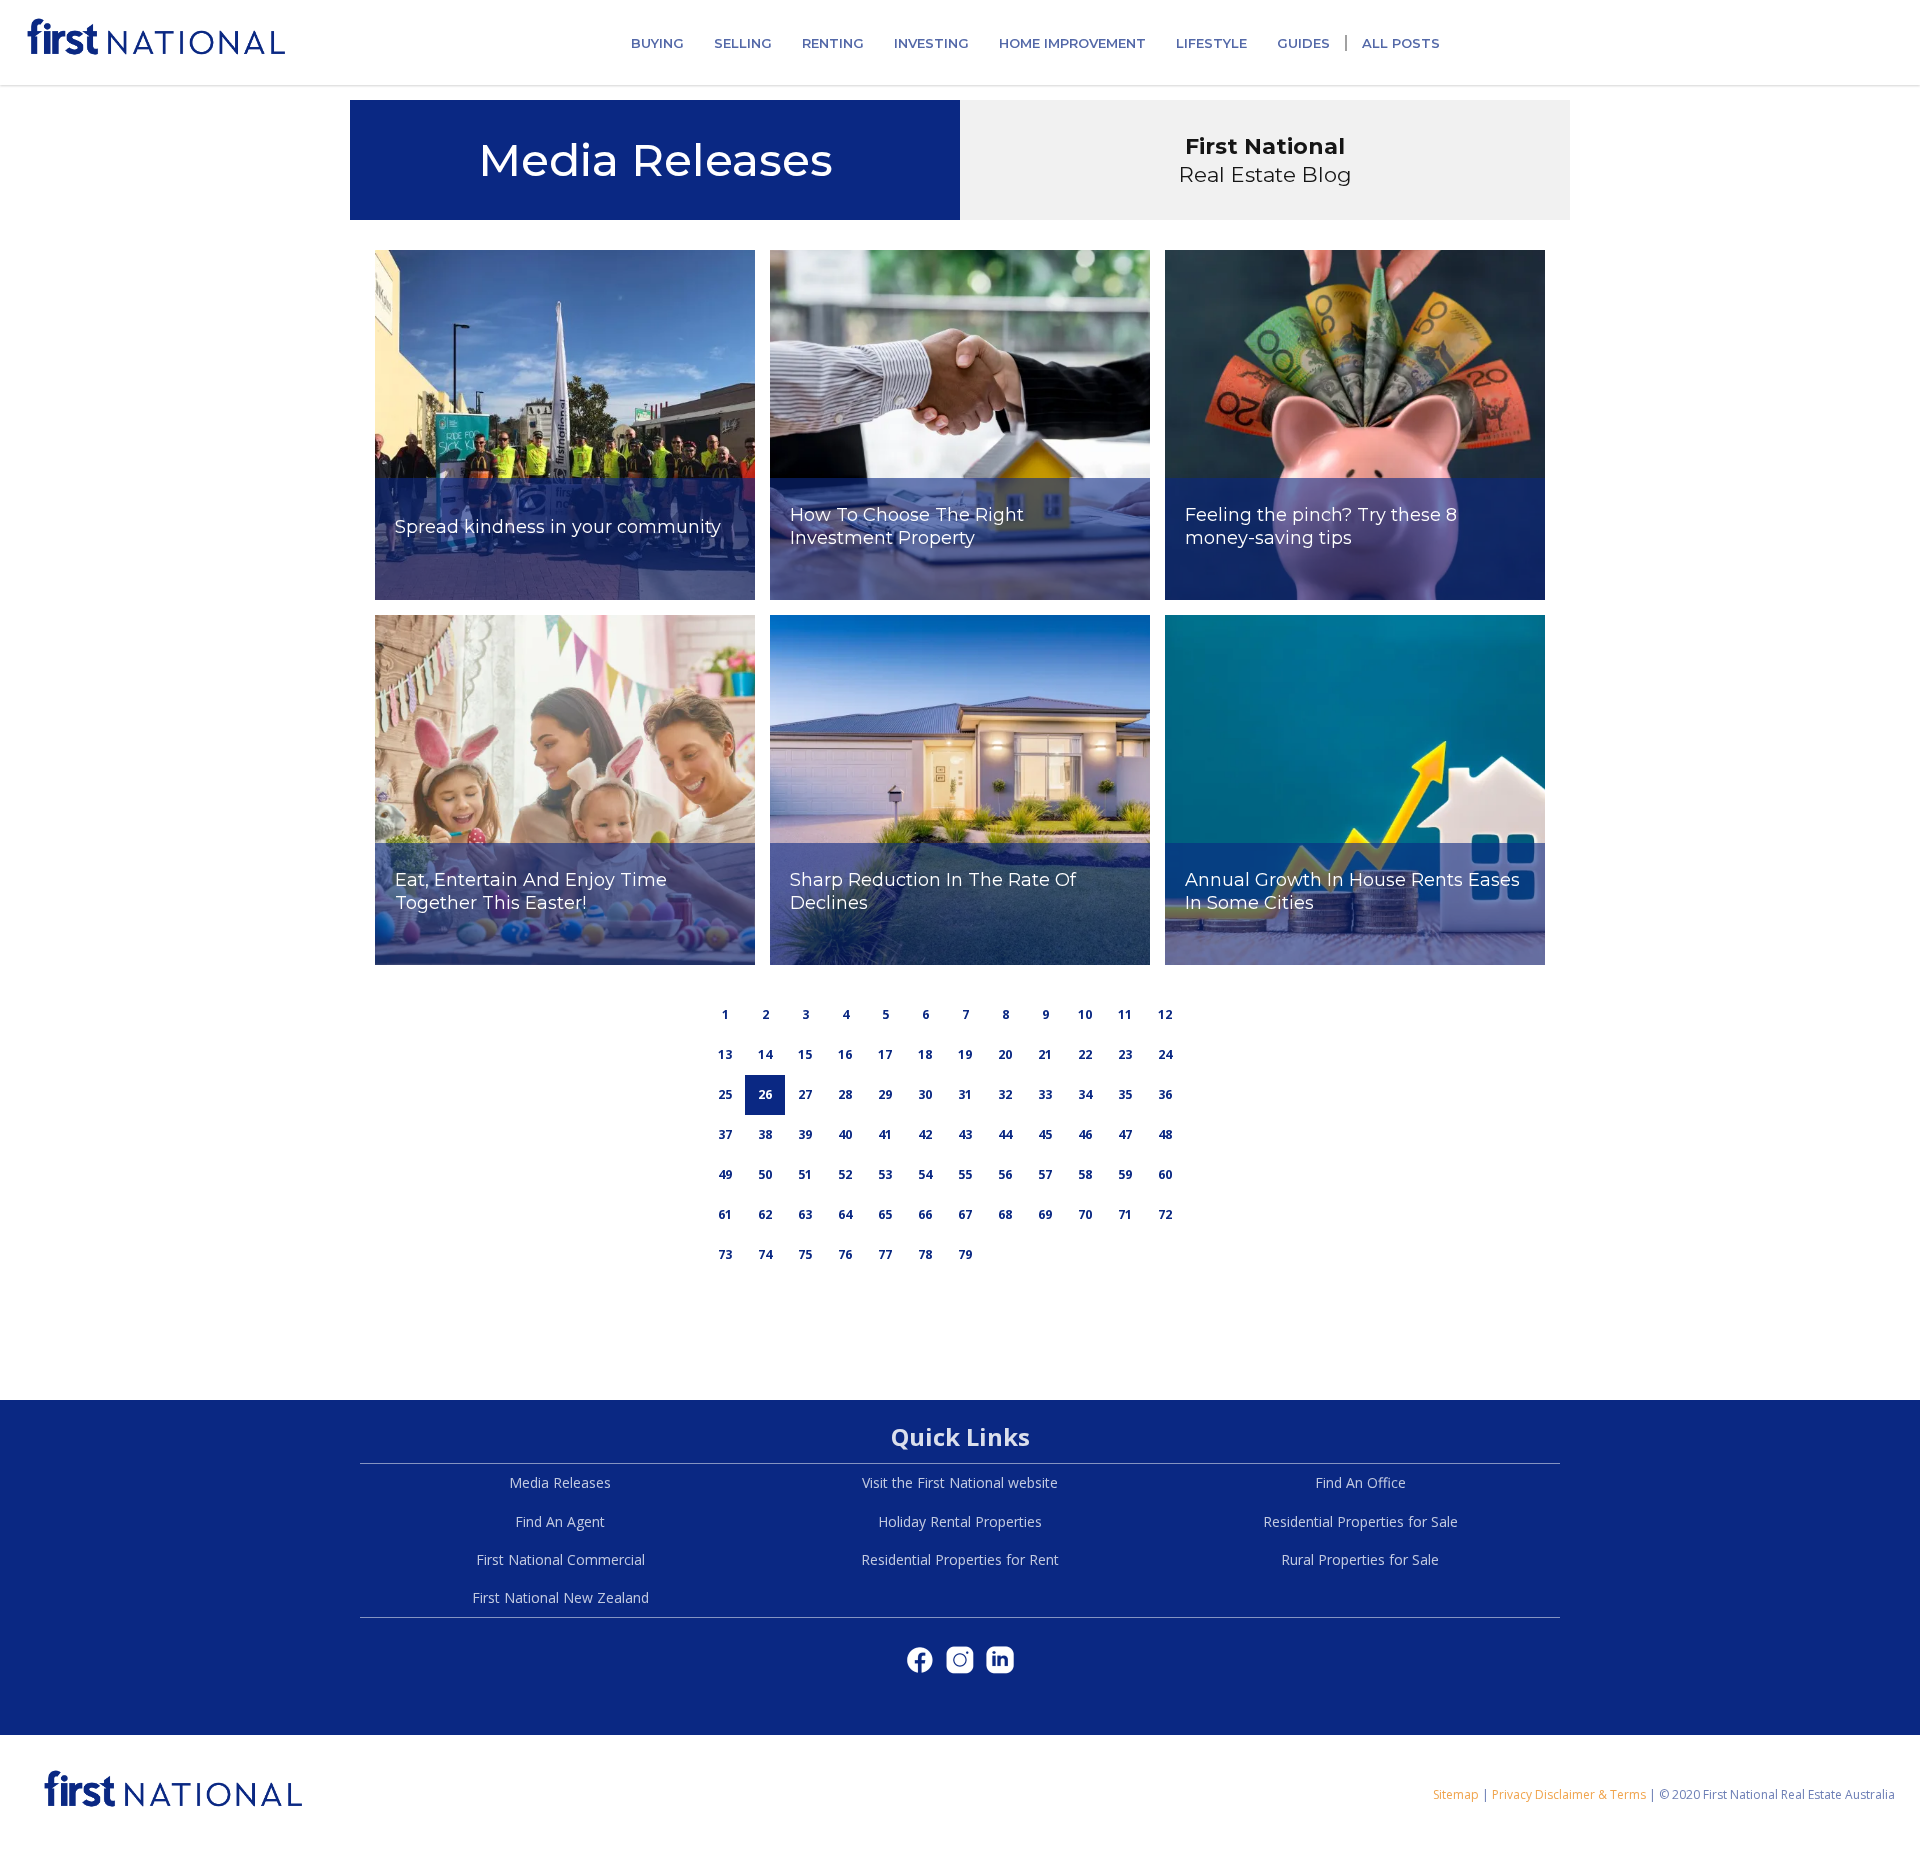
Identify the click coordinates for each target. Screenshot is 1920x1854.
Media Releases (560, 1482)
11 (1125, 1014)
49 (725, 1174)
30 (925, 1094)
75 (805, 1254)
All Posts (1401, 43)
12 (1165, 1014)
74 (765, 1254)
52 (845, 1174)
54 (925, 1174)
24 (1165, 1054)
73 (725, 1254)
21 (1045, 1054)
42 (925, 1134)
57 (1045, 1174)
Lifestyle (1211, 43)
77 (885, 1254)
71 (1125, 1214)
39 (805, 1134)
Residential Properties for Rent (960, 1559)
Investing (931, 43)
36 (1165, 1094)
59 (1125, 1174)
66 (925, 1214)
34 (1085, 1094)
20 (1005, 1054)
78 (925, 1254)
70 (1085, 1214)
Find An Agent (560, 1521)
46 (1085, 1134)
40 (845, 1134)
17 (885, 1054)
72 (1165, 1214)
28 (845, 1094)
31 (965, 1094)
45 (1045, 1134)
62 (765, 1214)
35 (1125, 1094)
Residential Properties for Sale (1360, 1521)
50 (765, 1174)
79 (965, 1254)
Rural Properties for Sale (1360, 1559)
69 (1045, 1214)
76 (845, 1254)
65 (885, 1214)
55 (965, 1174)
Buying (657, 43)
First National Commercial (560, 1559)
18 (925, 1054)
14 (765, 1054)
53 (885, 1174)
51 (805, 1174)
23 (1125, 1054)
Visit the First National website (960, 1482)
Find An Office (1360, 1482)
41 (885, 1134)
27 (805, 1094)
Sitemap (1456, 1794)
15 (805, 1054)
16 (845, 1054)
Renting (833, 43)
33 (1045, 1094)
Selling (743, 43)
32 (1005, 1094)
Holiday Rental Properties (960, 1521)
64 (845, 1214)
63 (805, 1214)
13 (725, 1054)
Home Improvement (1072, 43)
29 (885, 1094)
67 (965, 1214)
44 (1005, 1134)
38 (765, 1134)
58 (1085, 1174)
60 (1165, 1174)
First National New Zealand (560, 1597)
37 (725, 1134)
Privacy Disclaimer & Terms (1569, 1794)
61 (725, 1214)
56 (1005, 1174)
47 (1125, 1134)
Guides (1303, 43)
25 (725, 1094)
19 (965, 1054)
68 (1005, 1214)
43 (965, 1134)
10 (1085, 1014)
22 (1085, 1054)
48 (1165, 1134)
